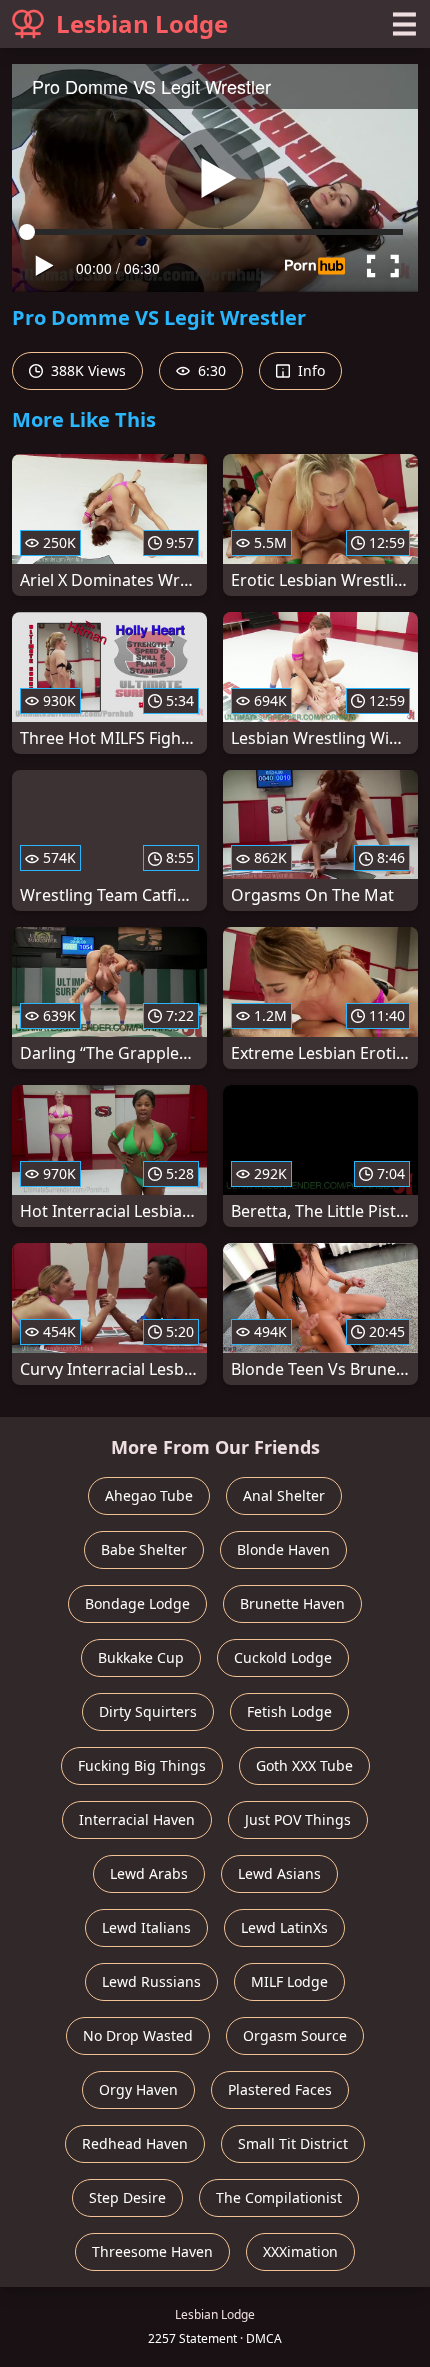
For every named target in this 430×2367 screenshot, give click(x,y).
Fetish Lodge (289, 1711)
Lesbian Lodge (142, 23)
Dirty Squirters (148, 1711)
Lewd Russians (151, 1981)
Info (309, 370)
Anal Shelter (284, 1495)
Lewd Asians (279, 1873)
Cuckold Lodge (283, 1657)
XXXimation (300, 2251)
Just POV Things (298, 1819)
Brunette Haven (292, 1603)
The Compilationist (279, 2197)
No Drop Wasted (138, 2035)
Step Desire (127, 2197)
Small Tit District (293, 2143)
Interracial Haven (137, 1819)
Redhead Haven (135, 2143)
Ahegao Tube (149, 1495)
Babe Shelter (144, 1549)
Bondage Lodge (137, 1603)
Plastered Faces (280, 2089)
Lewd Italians (146, 1927)
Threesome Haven (152, 2251)
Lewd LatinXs (284, 1927)
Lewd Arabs (149, 1873)
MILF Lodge (289, 1981)
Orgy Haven (138, 2089)
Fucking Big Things (142, 1765)
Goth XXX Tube (304, 1765)
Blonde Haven (283, 1549)
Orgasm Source (295, 2035)
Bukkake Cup (141, 1657)
